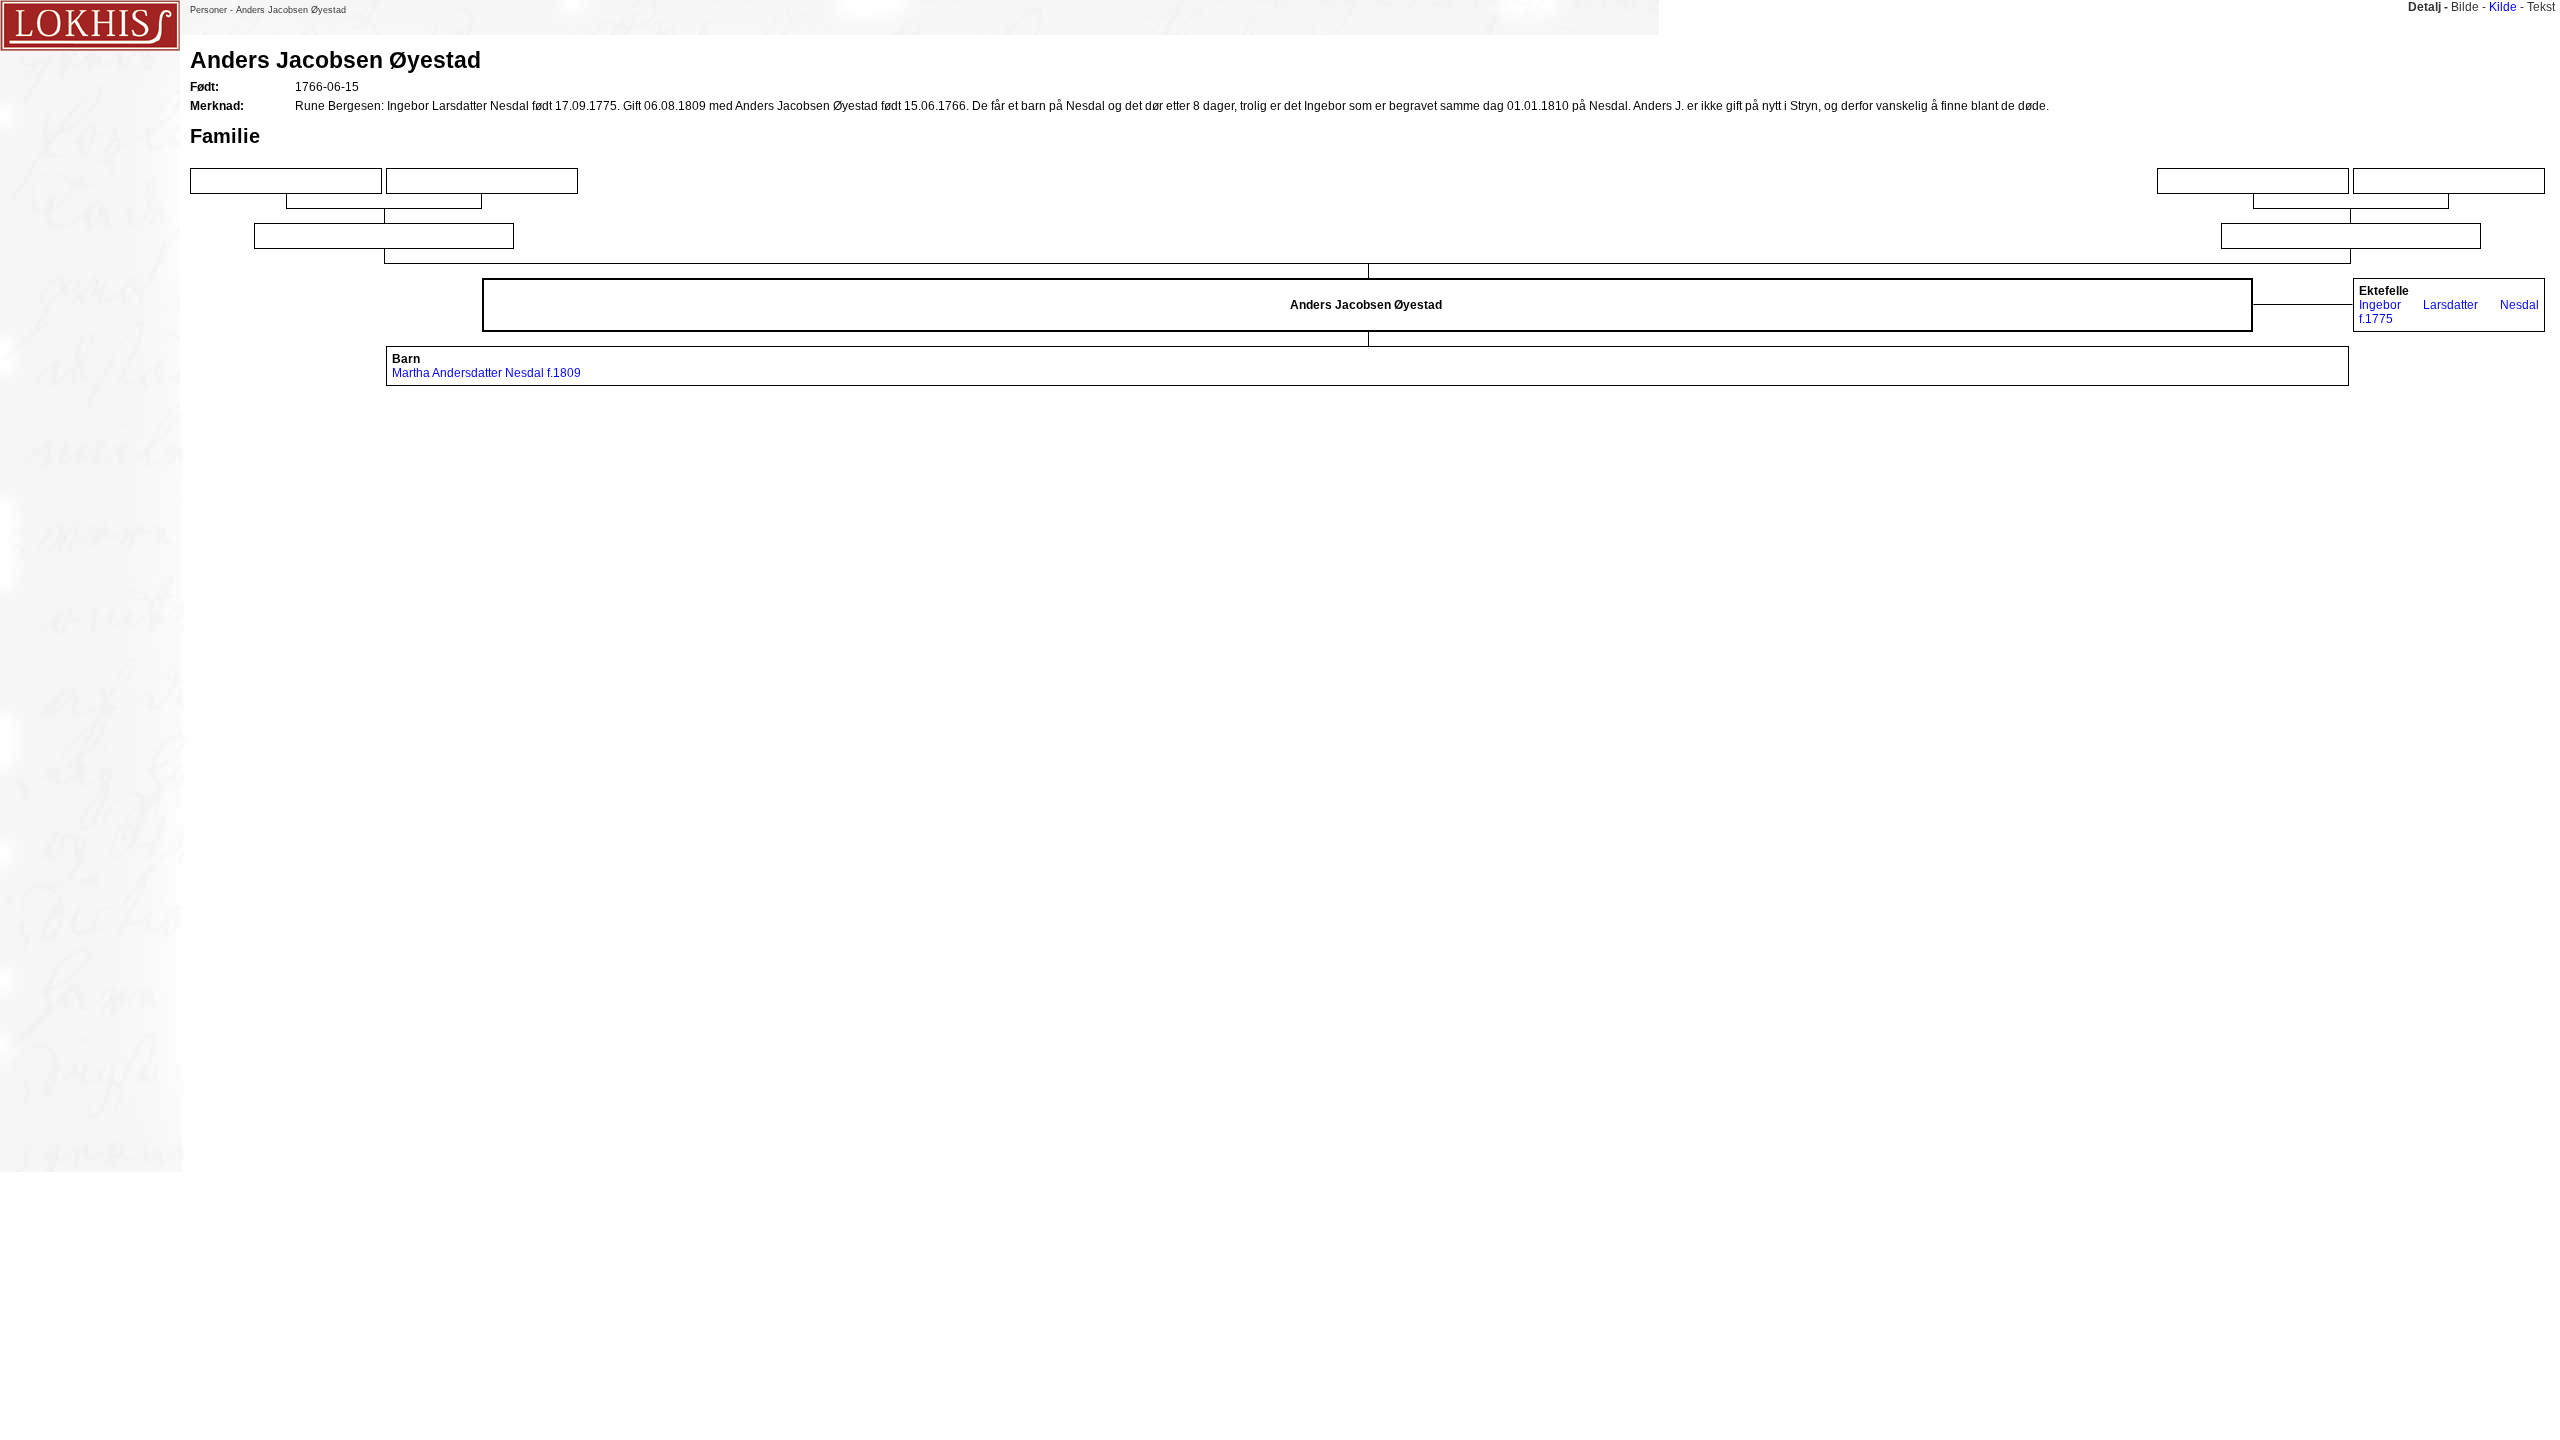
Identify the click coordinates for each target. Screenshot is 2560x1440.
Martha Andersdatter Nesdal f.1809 (486, 373)
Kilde (2503, 7)
